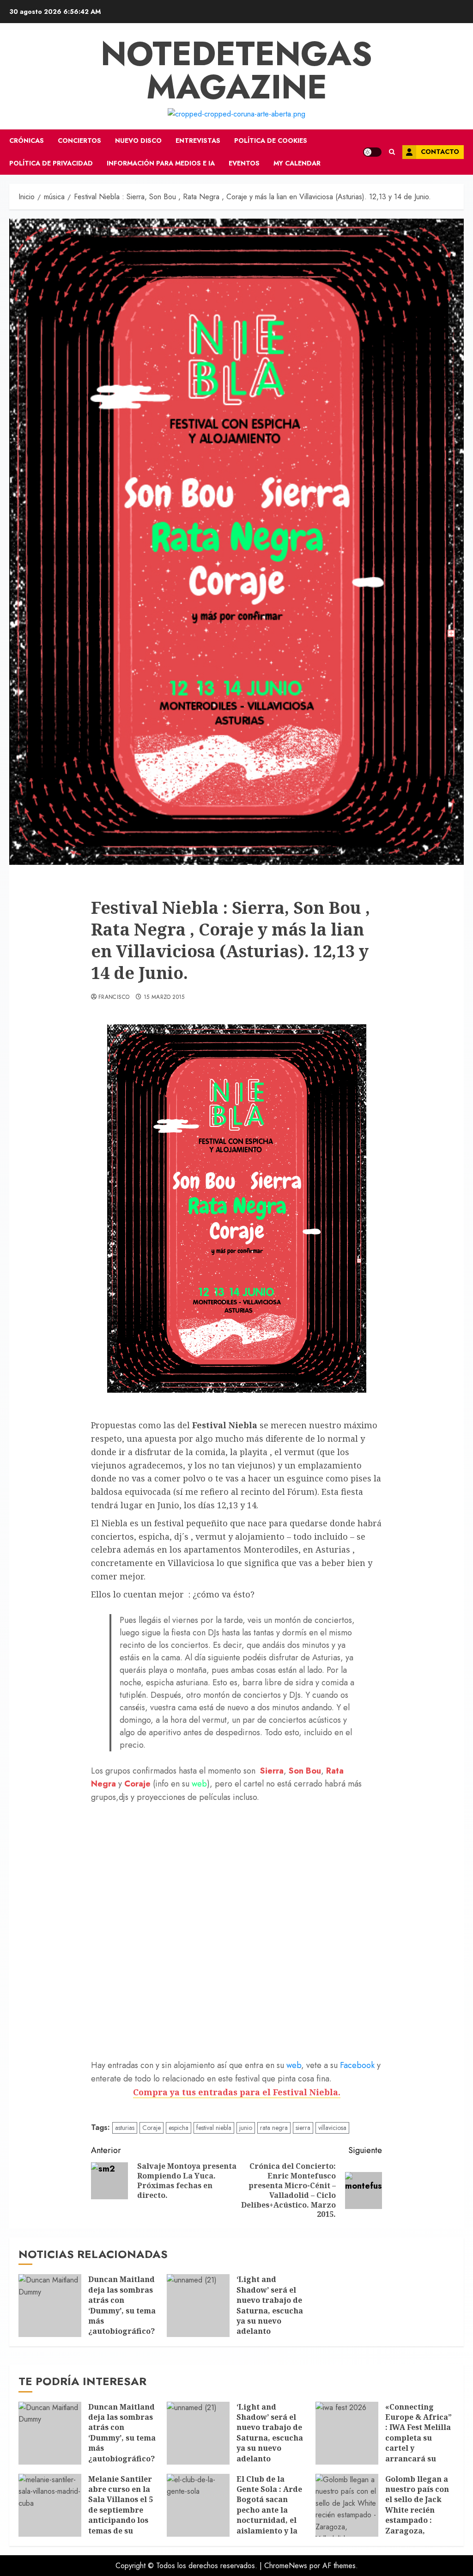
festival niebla (214, 2128)
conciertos (79, 141)
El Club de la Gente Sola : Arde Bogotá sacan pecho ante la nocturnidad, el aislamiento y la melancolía (269, 2510)
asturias (125, 2128)
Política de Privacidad (51, 163)
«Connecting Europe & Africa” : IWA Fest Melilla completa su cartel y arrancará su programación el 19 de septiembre (418, 2443)
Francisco (114, 997)
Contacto (440, 152)
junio (246, 2128)
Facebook (358, 2065)
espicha (179, 2128)
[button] (392, 152)
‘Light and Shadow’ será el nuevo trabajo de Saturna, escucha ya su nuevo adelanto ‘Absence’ (270, 2310)
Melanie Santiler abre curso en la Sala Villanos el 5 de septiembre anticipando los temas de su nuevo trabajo (121, 2510)
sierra (303, 2128)
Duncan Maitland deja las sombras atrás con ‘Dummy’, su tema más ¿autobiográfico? (122, 2305)
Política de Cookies (271, 141)
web (198, 1784)
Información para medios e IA (161, 163)
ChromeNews (286, 2566)
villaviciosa (332, 2128)
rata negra (274, 2128)
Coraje (152, 2128)
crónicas (27, 141)
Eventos (244, 163)
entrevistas (198, 141)
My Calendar (297, 163)
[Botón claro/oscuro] (372, 152)
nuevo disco (138, 141)
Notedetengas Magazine (236, 70)
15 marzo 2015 (164, 997)
